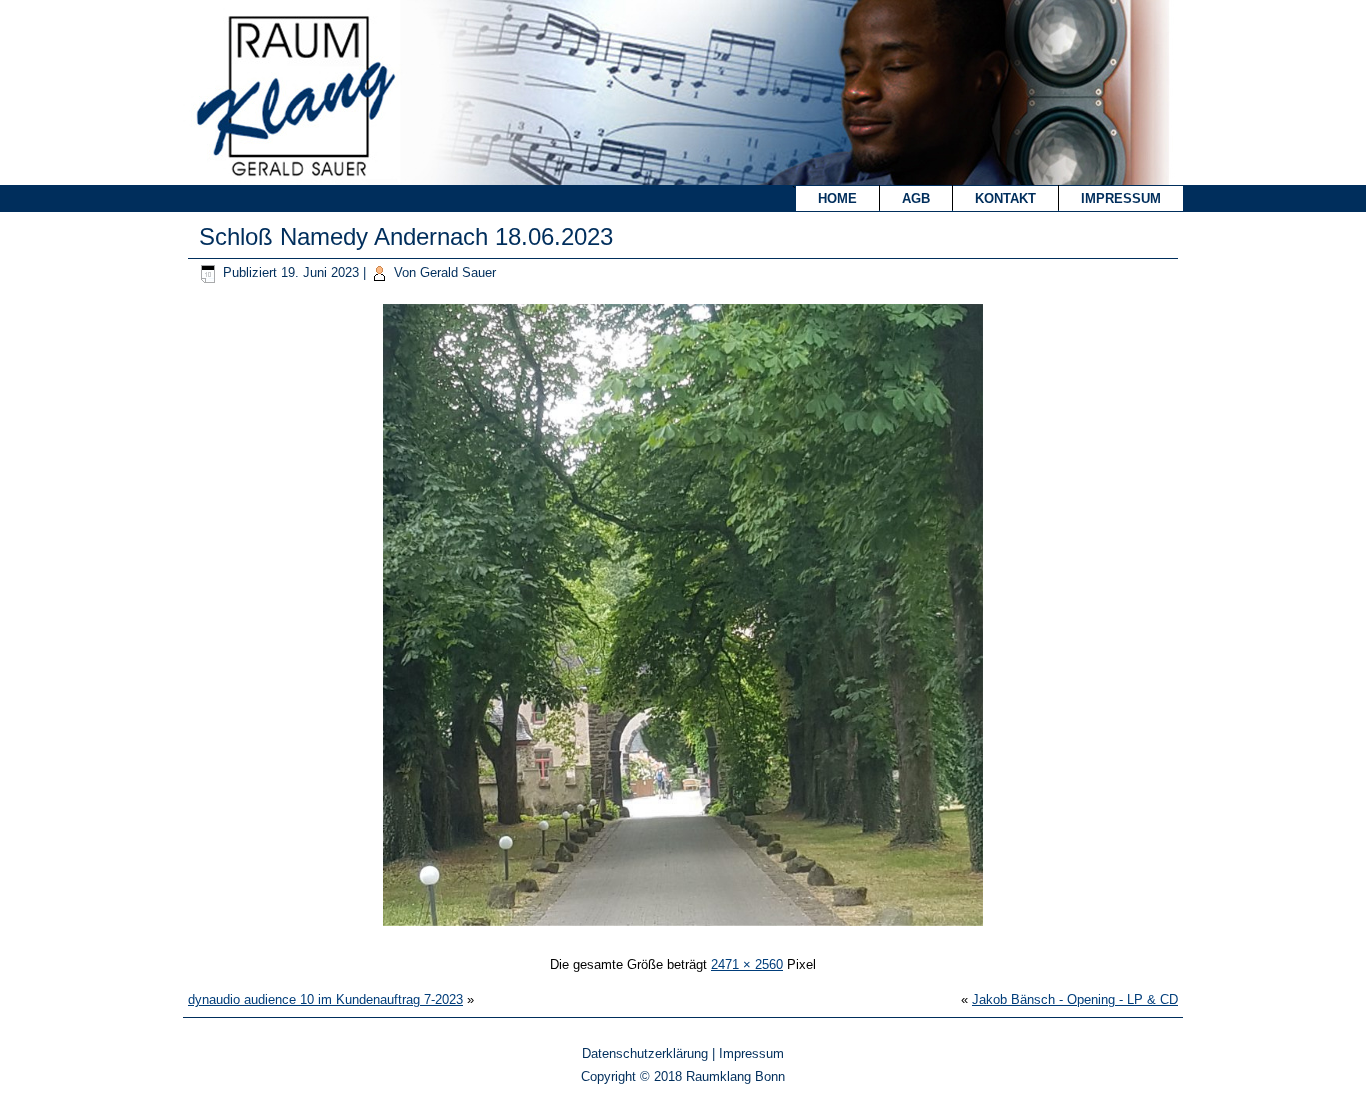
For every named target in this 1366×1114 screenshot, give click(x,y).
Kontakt (1005, 198)
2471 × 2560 (747, 964)
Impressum (1121, 198)
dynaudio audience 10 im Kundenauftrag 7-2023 (325, 999)
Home (837, 198)
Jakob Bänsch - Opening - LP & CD (1075, 999)
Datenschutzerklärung (645, 1053)
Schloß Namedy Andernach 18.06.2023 (406, 236)
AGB (916, 198)
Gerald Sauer (458, 272)
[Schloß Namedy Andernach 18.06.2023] (683, 928)
